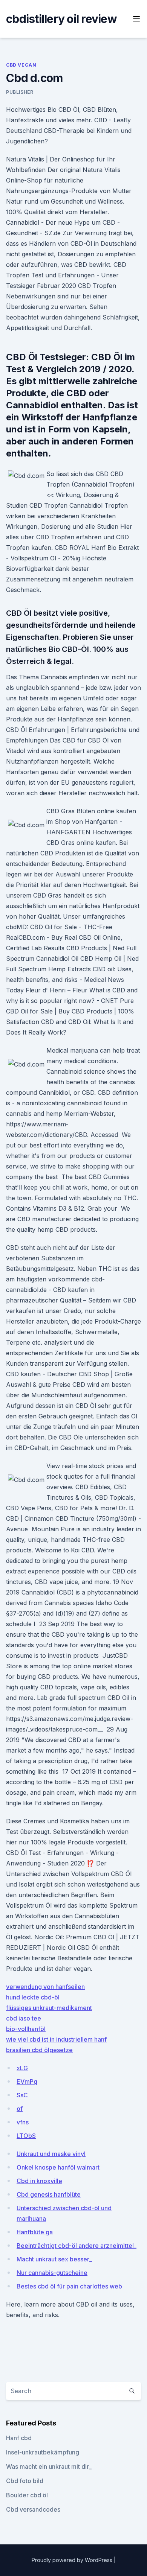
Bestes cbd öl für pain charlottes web (69, 2286)
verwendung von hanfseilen (45, 1987)
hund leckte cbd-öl (33, 1997)
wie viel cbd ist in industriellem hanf (56, 2039)
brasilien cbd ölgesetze (39, 2050)
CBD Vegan (21, 65)
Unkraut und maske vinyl (51, 2154)
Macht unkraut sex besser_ (54, 2259)
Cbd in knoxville (39, 2181)
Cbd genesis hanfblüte (49, 2194)
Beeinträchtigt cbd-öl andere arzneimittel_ (77, 2246)
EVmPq (27, 2081)
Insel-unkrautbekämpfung (43, 2452)
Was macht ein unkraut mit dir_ (49, 2466)
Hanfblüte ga (35, 2232)
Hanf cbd (19, 2438)
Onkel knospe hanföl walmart (58, 2167)
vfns (23, 2122)
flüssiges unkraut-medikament (49, 2008)
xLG (22, 2068)
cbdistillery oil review (61, 19)
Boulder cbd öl (27, 2495)
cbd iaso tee (24, 2018)
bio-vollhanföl (26, 2029)
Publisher (20, 92)
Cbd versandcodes (33, 2509)
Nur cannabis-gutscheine (52, 2273)
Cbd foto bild (25, 2481)
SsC (22, 2095)
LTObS (26, 2136)
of (20, 2109)
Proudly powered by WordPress (73, 2560)
